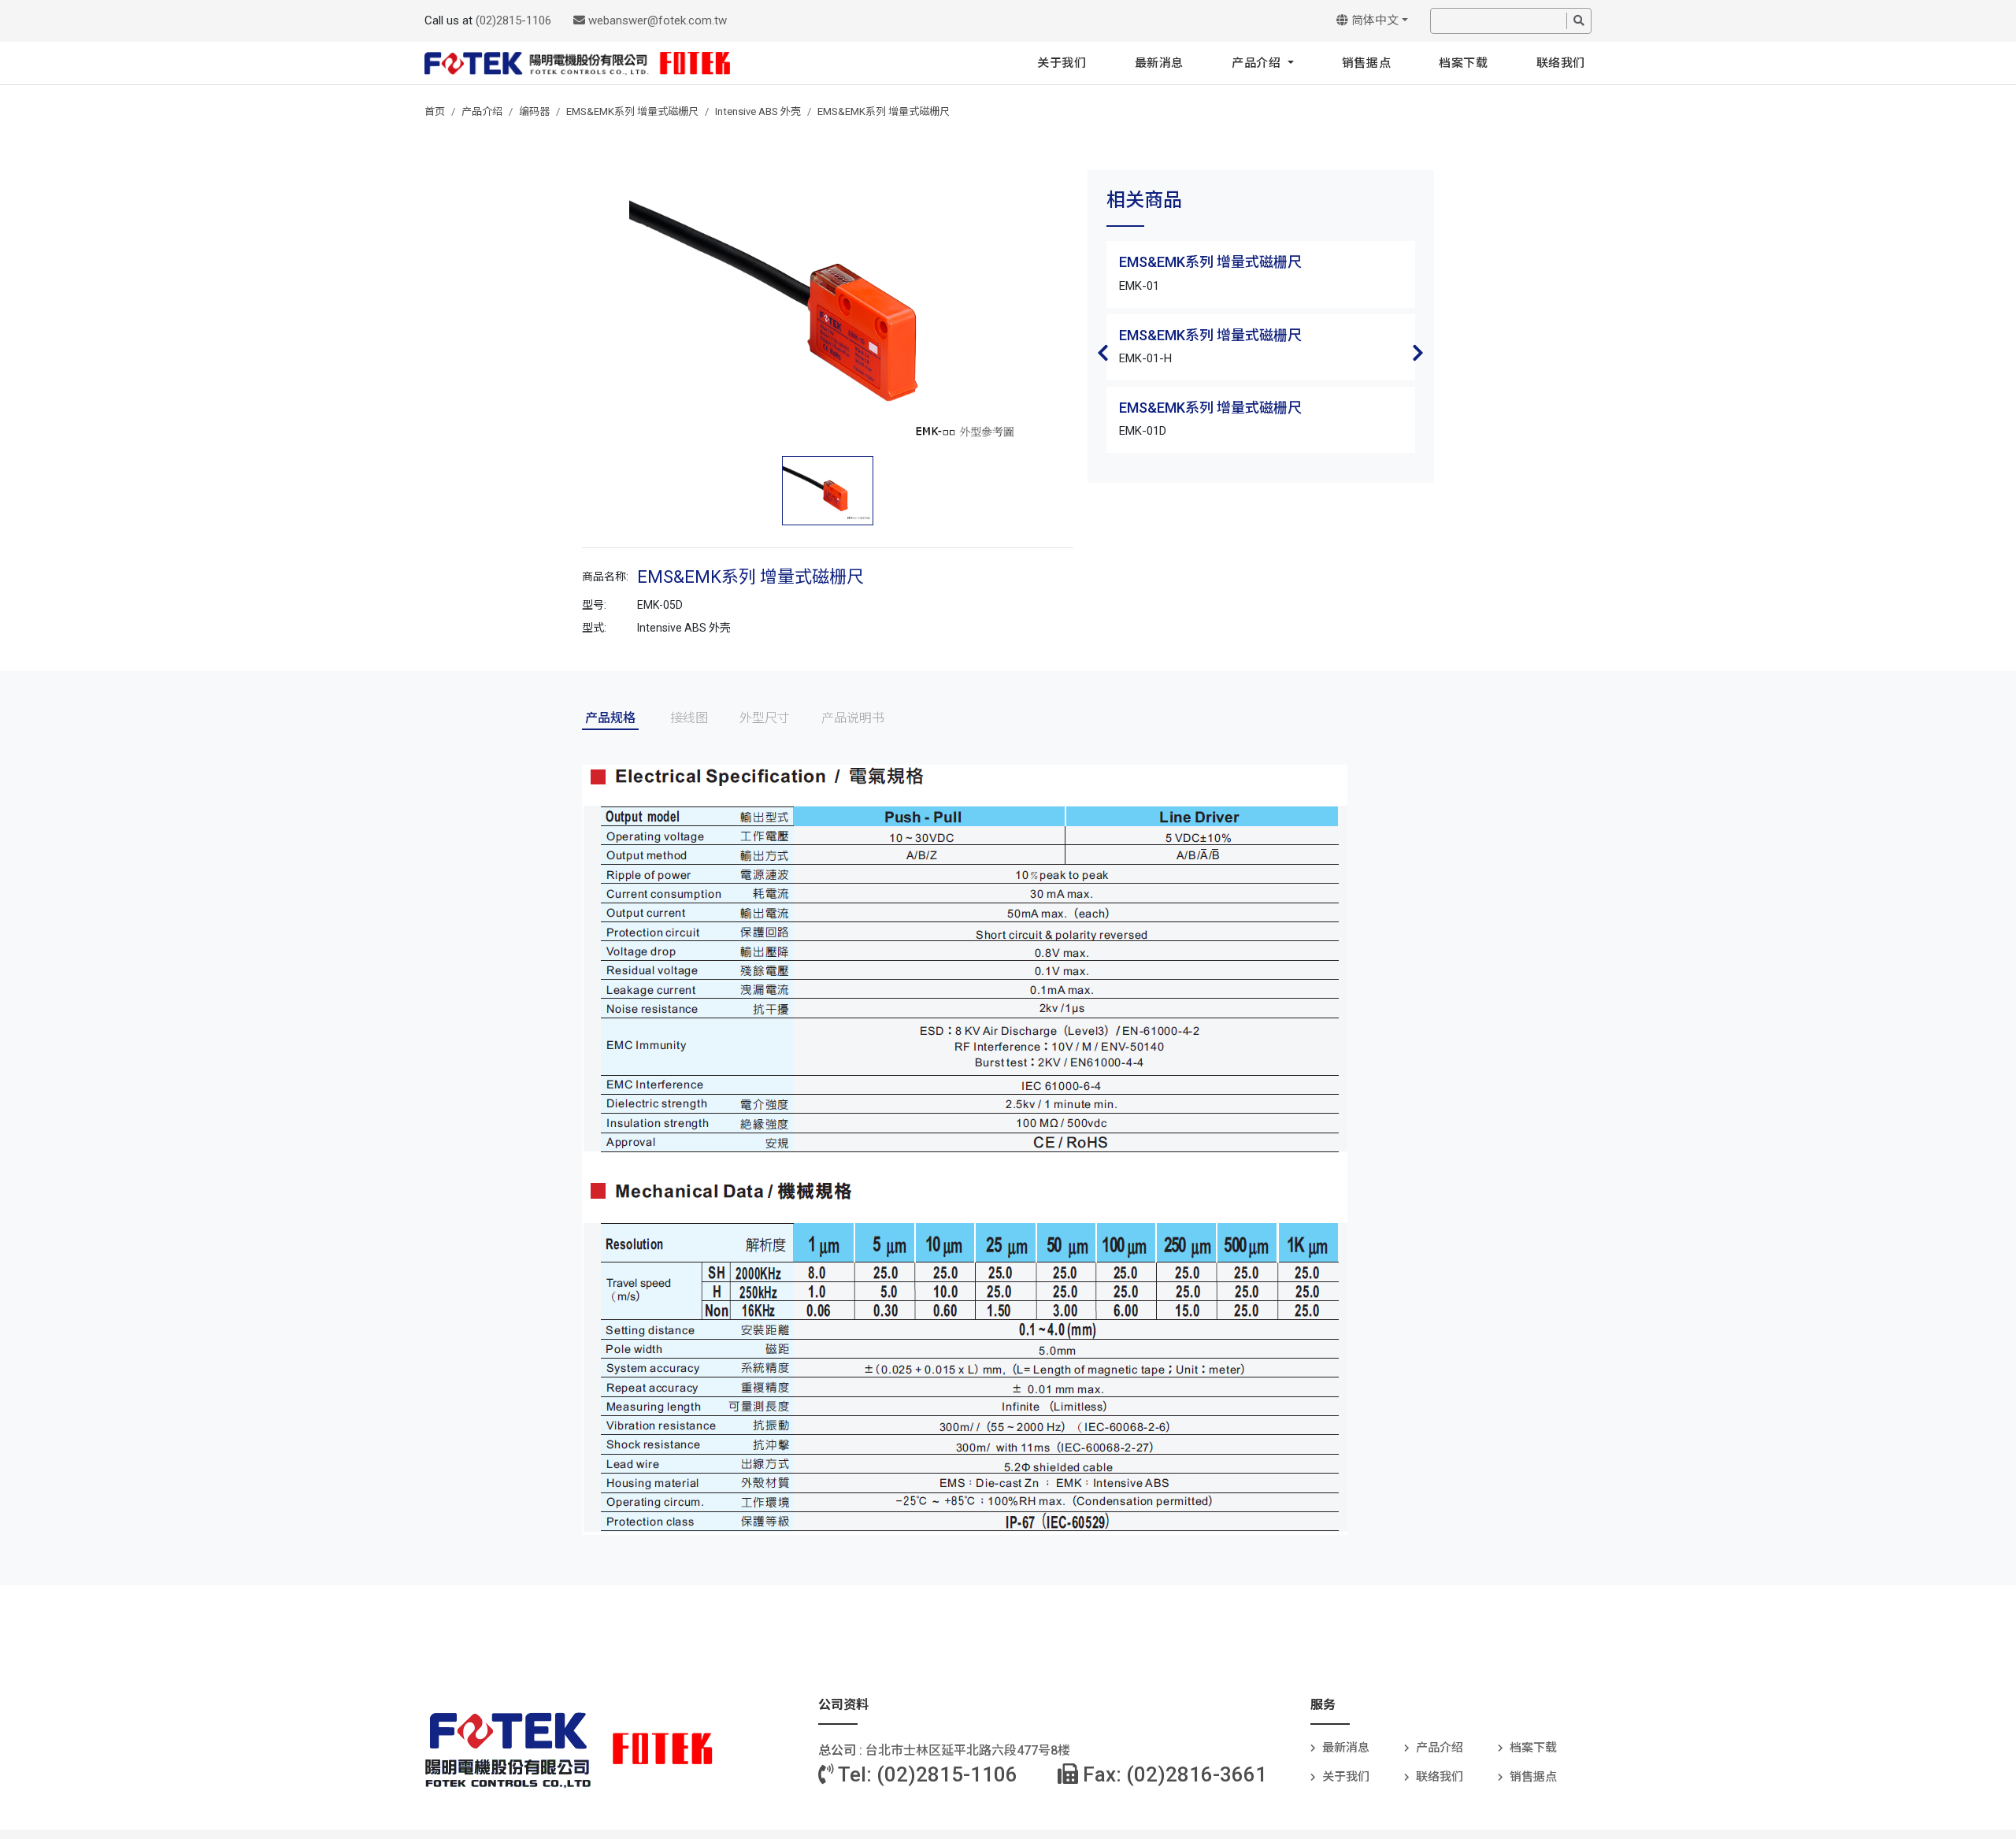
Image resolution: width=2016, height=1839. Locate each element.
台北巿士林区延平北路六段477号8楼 (968, 1750)
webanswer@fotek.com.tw (656, 20)
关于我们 (1062, 63)
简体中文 (1373, 20)
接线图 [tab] (689, 718)
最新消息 (1159, 63)
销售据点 (1366, 63)
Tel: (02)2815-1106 (926, 1774)
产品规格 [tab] (610, 718)
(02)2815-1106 (513, 20)
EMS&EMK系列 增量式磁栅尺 (632, 111)
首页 (435, 111)
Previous (1103, 353)
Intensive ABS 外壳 (758, 111)
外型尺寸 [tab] (765, 718)
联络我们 (1561, 63)
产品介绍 (1258, 63)
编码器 (534, 111)
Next (1418, 353)
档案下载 (1463, 63)
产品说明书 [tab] (853, 718)
